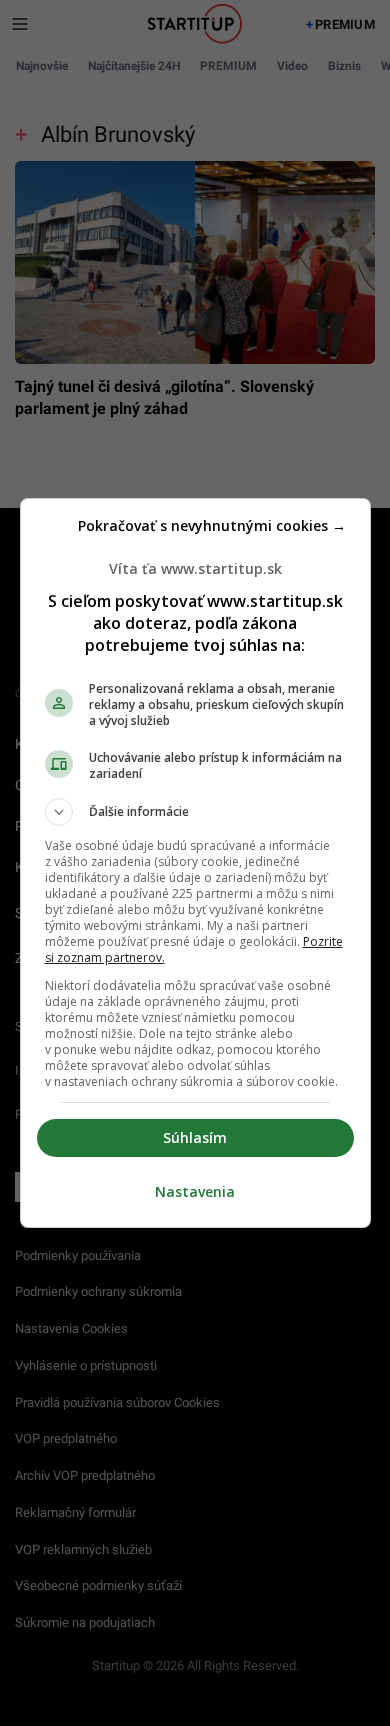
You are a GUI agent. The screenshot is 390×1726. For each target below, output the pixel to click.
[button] (195, 812)
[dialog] (195, 863)
